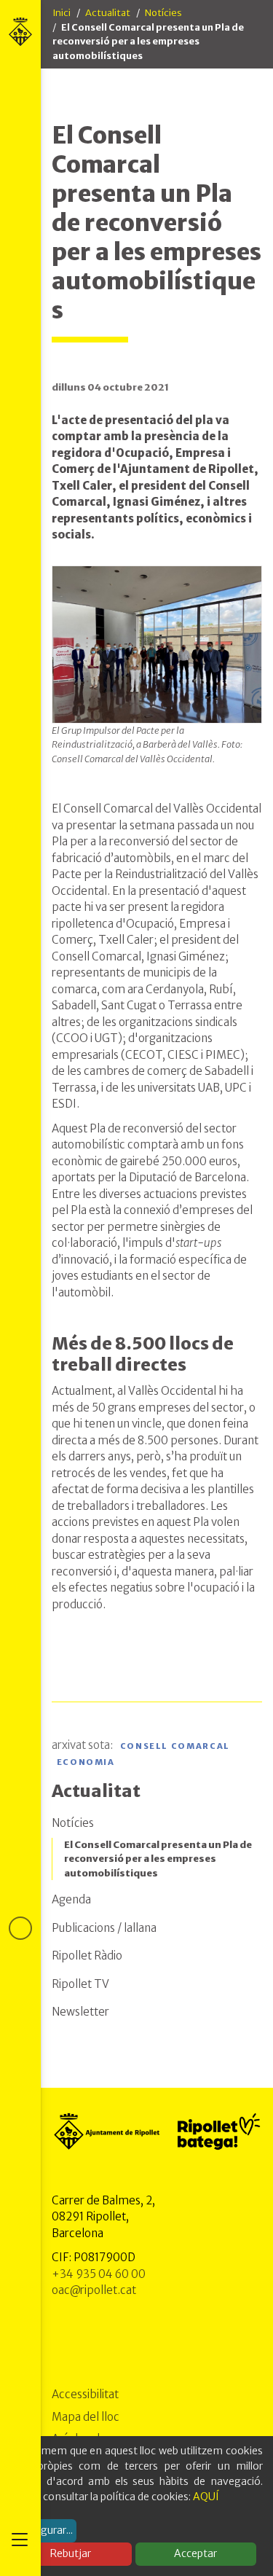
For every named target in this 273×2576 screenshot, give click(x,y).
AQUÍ (206, 2497)
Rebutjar (71, 2553)
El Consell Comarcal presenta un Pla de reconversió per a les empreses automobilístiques (158, 1859)
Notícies (163, 13)
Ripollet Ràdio (87, 1956)
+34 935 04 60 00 (99, 2274)
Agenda (71, 1899)
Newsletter (80, 2012)
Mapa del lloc (86, 2417)
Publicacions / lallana (104, 1928)
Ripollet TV (80, 1984)
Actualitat (108, 13)
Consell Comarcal (175, 1746)
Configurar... (44, 2530)
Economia (86, 1762)
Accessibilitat (85, 2394)
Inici (62, 13)
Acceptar (195, 2553)
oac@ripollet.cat (94, 2290)
